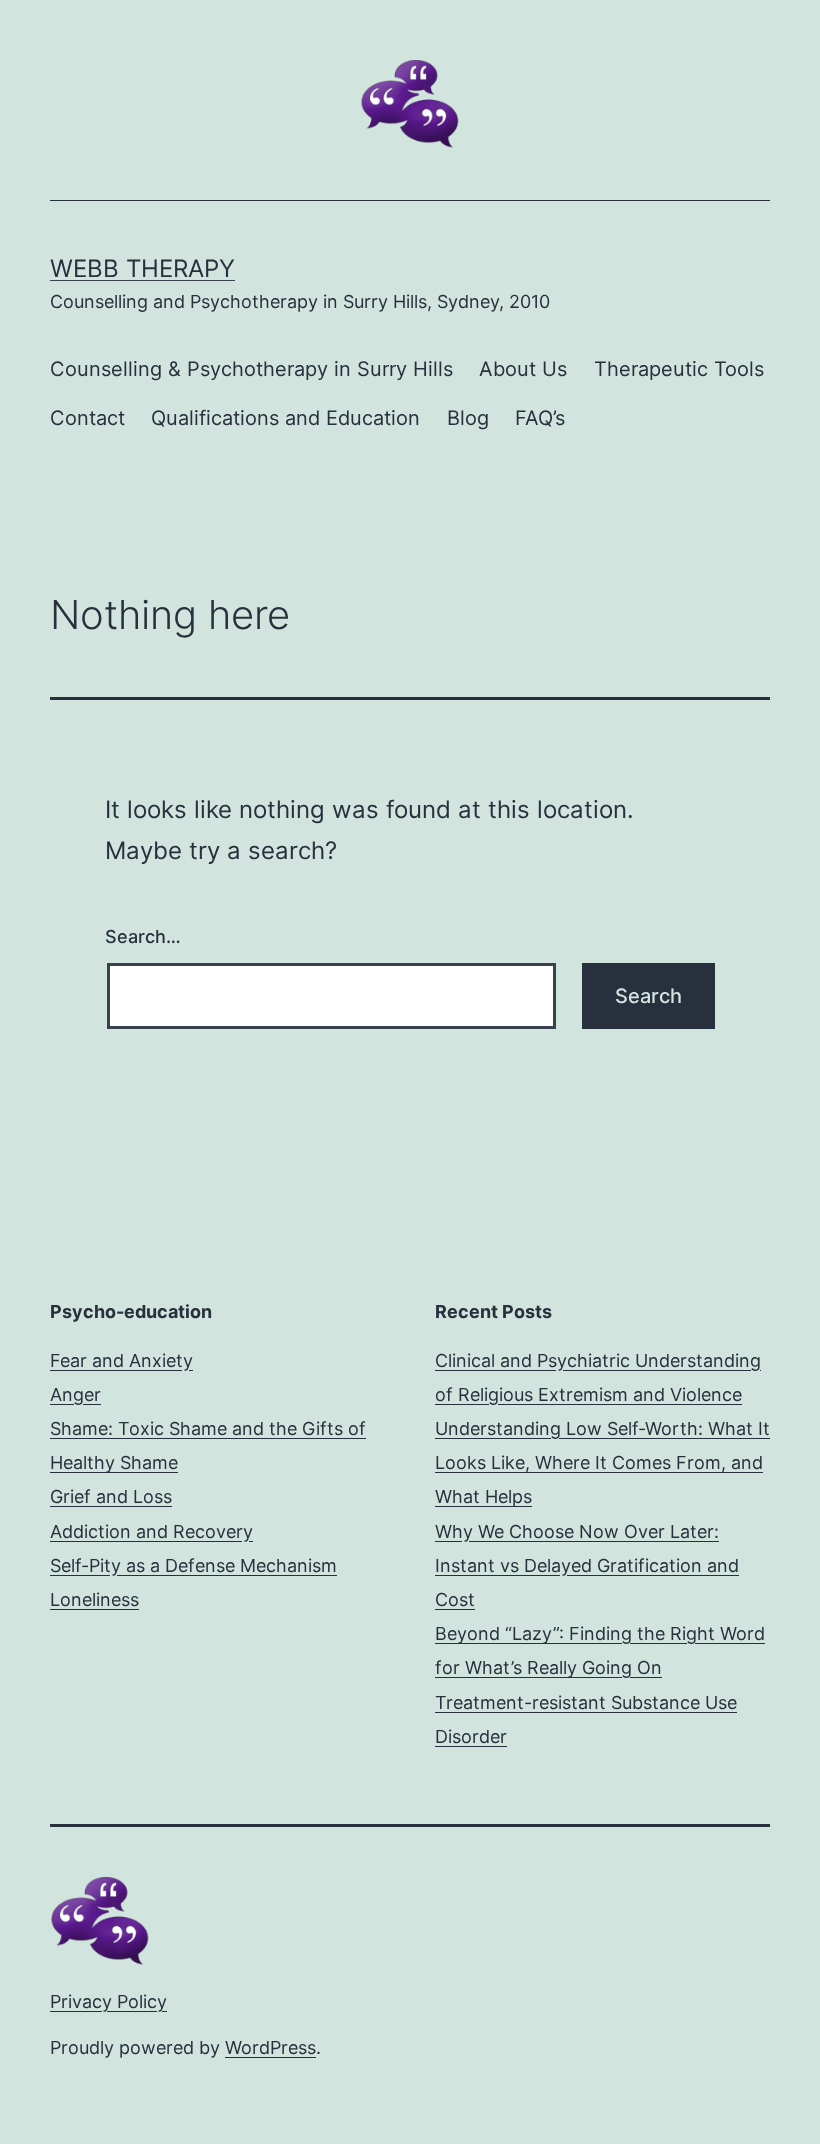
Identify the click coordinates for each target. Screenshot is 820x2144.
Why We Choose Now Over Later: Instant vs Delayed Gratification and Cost (587, 1565)
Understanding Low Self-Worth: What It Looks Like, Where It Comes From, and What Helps (602, 1462)
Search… (143, 936)
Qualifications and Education (285, 418)
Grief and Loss (111, 1496)
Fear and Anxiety (121, 1360)
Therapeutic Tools (679, 369)
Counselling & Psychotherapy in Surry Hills (251, 369)
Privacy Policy (108, 2001)
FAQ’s (540, 418)
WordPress (270, 2047)
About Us (523, 369)
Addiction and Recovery (151, 1531)
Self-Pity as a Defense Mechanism (193, 1565)
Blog (468, 418)
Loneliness (94, 1599)
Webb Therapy (142, 268)
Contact (87, 418)
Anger (75, 1394)
